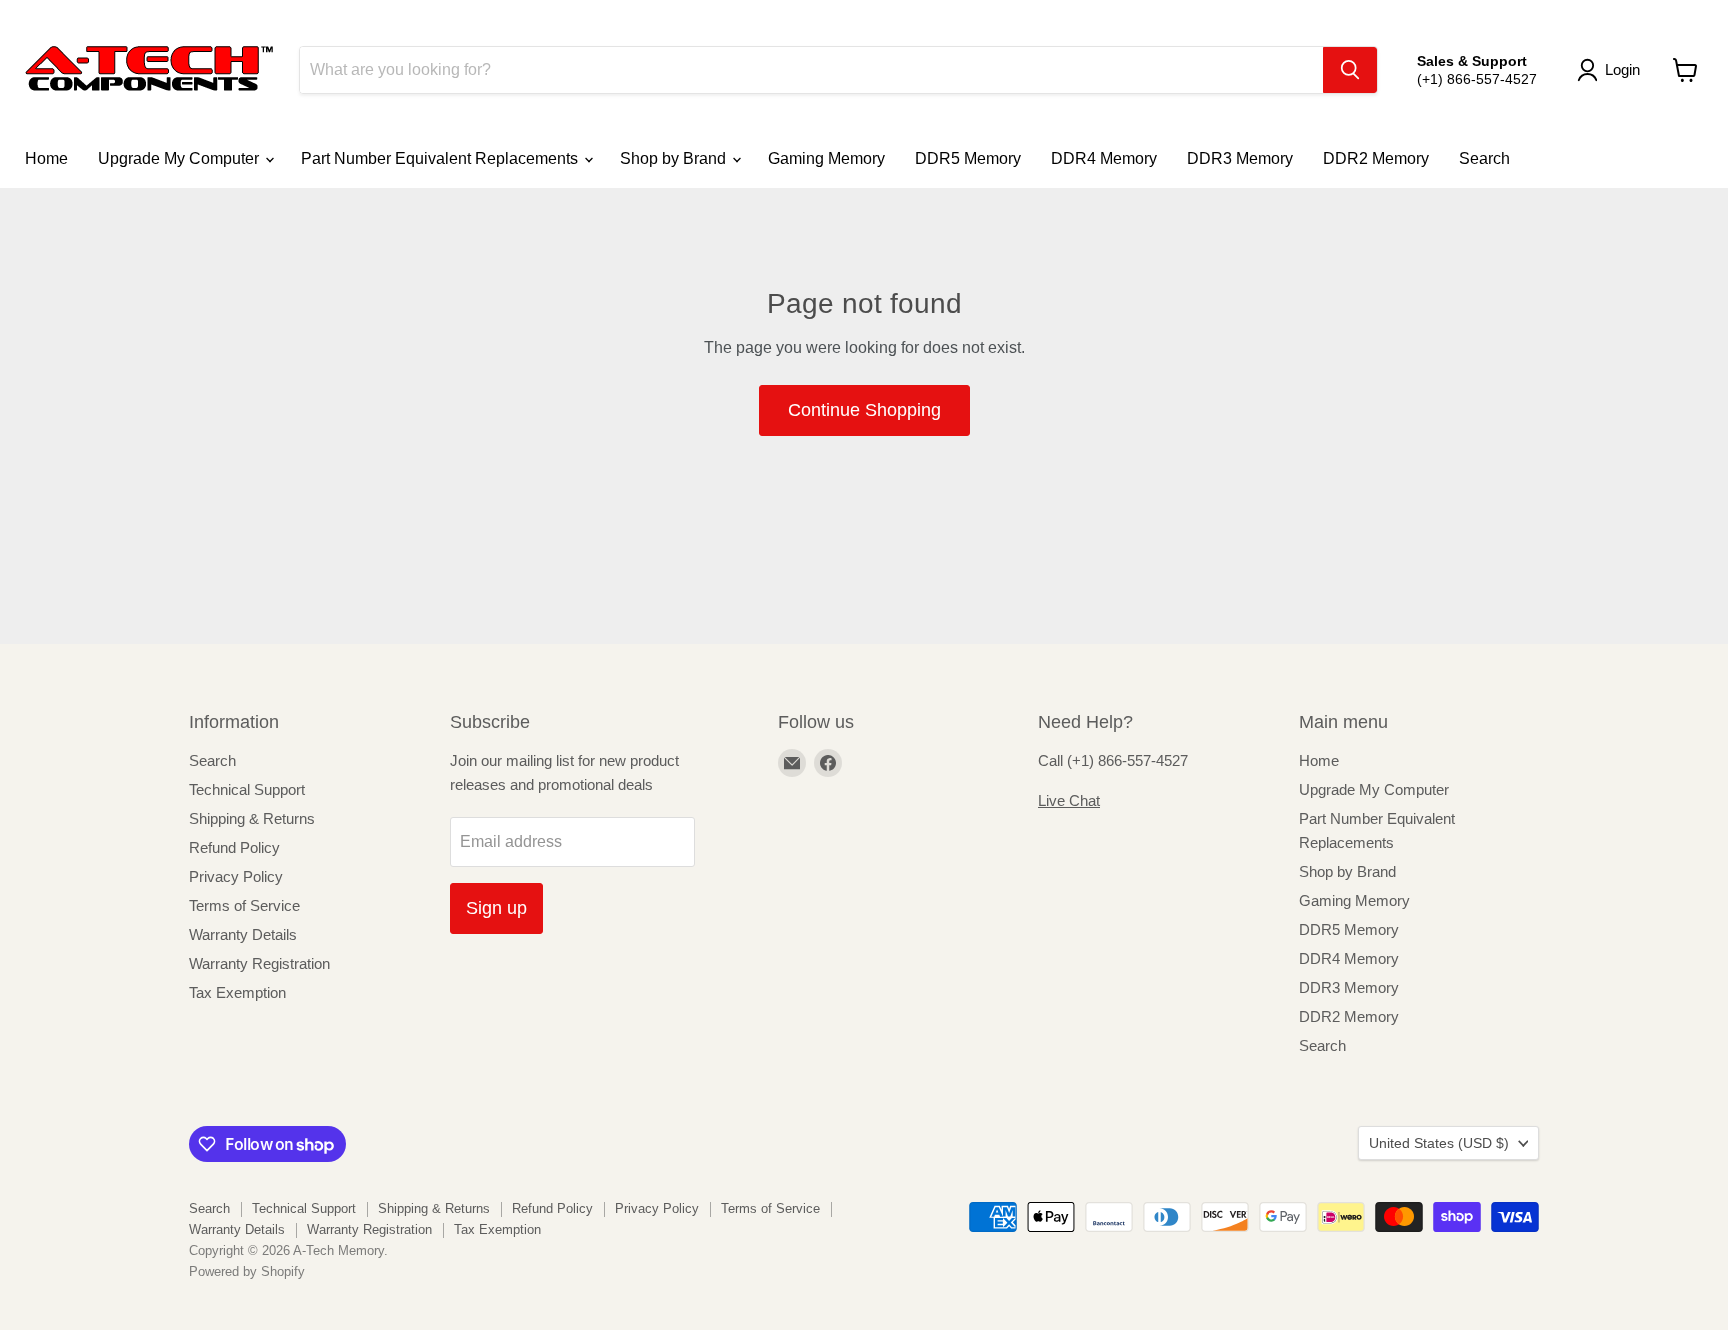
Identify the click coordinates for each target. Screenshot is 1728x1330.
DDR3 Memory (1240, 158)
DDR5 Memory (968, 158)
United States (1439, 1143)
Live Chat (1069, 800)
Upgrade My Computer (180, 158)
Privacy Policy (236, 876)
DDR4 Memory (1104, 158)
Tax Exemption (237, 992)
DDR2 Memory (1376, 158)
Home (46, 158)
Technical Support (247, 789)
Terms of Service (244, 905)
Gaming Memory (826, 158)
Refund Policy (234, 847)
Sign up (496, 908)
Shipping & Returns (252, 818)
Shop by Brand (675, 158)
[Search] (1350, 70)
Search (1484, 158)
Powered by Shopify (247, 1271)
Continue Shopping (864, 410)
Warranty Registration (259, 963)
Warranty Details (243, 934)
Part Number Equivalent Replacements (441, 158)
